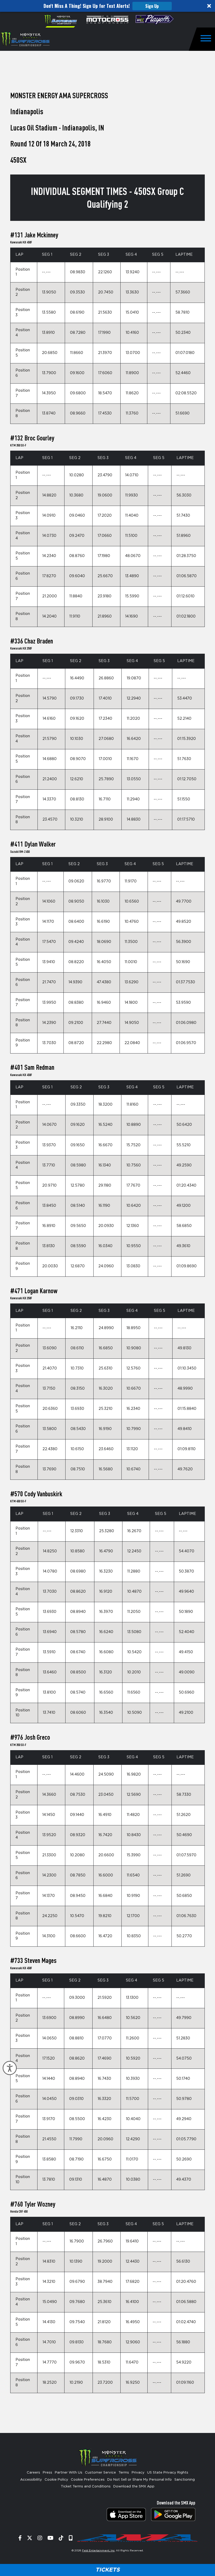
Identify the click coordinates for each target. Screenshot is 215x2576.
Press (47, 2473)
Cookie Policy (56, 2480)
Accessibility (31, 2480)
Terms (124, 2473)
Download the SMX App (134, 2487)
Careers (33, 2473)
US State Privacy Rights (168, 2473)
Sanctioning (185, 2480)
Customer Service (100, 2473)
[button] (107, 6)
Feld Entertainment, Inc (98, 2551)
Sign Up (152, 6)
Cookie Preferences (88, 2480)
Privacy (138, 2473)
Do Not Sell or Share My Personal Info (139, 2480)
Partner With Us (69, 2473)
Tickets (107, 2570)
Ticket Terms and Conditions (86, 2487)
